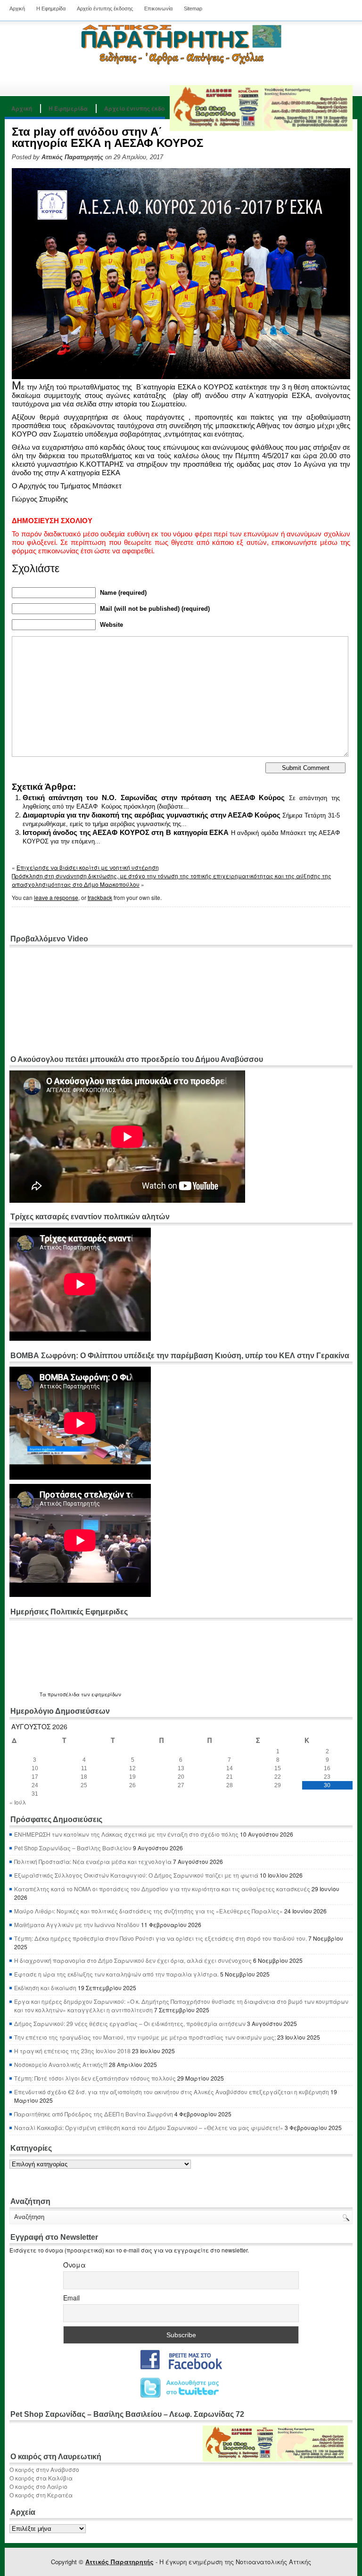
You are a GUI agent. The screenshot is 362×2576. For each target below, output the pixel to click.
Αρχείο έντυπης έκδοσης (105, 8)
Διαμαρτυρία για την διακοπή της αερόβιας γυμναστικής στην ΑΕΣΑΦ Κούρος (152, 815)
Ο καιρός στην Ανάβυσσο (44, 2469)
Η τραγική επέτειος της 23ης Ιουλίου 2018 (72, 2051)
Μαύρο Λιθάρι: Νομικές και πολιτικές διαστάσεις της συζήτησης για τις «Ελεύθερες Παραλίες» (148, 1911)
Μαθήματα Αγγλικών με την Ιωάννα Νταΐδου (77, 1924)
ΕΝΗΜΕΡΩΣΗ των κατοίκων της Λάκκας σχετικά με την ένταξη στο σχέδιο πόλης (126, 1834)
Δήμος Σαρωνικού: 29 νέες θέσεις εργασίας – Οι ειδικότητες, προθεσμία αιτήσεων (130, 2023)
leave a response (56, 897)
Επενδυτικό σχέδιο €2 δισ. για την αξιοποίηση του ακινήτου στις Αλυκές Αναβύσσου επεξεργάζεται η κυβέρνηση (172, 2092)
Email (71, 2298)
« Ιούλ (18, 1802)
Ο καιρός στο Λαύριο (38, 2486)
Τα (44, 1694)
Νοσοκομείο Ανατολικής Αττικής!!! (61, 2064)
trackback (100, 897)
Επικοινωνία (158, 8)
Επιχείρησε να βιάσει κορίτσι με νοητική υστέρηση (88, 867)
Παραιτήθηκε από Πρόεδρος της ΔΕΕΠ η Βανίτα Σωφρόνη (94, 2114)
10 (35, 1768)
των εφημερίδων (100, 1694)
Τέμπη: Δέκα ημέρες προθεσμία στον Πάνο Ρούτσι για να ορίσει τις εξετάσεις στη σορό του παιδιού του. (160, 1938)
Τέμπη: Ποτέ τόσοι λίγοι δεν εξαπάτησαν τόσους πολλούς (95, 2078)
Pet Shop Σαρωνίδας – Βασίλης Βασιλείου (73, 1848)
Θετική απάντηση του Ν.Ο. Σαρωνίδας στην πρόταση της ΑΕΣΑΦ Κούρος (154, 798)
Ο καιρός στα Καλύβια (41, 2478)
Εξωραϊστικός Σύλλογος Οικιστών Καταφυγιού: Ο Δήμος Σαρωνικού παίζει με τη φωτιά (136, 1875)
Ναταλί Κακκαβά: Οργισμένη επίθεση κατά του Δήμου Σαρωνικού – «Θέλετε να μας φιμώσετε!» (149, 2127)
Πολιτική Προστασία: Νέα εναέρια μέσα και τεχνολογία (93, 1861)
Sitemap (193, 8)
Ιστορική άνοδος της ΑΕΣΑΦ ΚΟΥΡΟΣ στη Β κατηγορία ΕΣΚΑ (126, 832)
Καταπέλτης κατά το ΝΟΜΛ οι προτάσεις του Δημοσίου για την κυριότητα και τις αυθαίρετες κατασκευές (162, 1889)
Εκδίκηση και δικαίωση (45, 1988)
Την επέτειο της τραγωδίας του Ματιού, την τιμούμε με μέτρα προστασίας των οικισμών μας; (145, 2037)
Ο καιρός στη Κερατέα (41, 2495)
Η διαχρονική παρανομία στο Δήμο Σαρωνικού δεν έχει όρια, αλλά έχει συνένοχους (133, 1960)
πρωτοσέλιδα (64, 1694)
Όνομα (74, 2265)
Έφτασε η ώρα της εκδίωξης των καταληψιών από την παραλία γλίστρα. (116, 1974)
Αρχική (17, 8)
